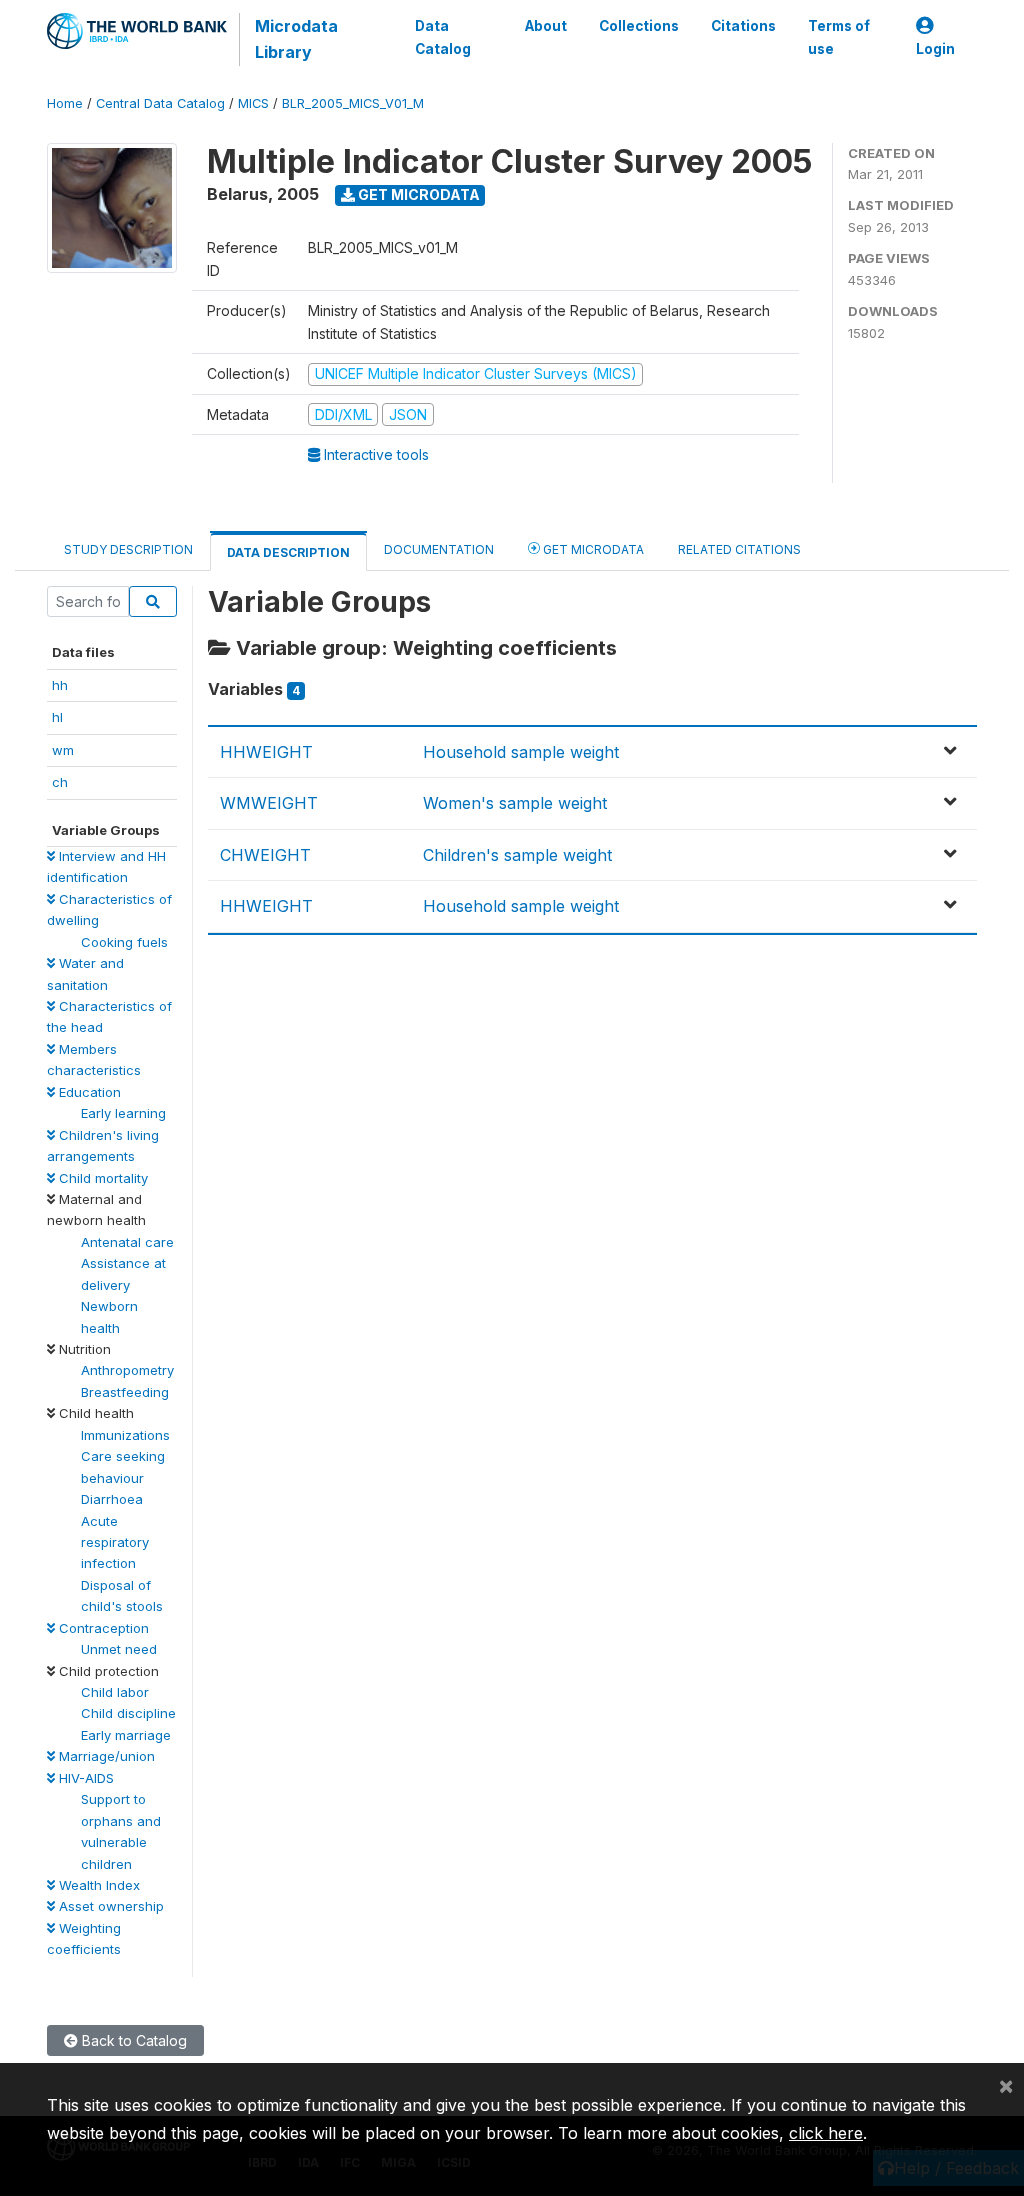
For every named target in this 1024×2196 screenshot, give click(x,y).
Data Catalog (443, 37)
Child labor (115, 1692)
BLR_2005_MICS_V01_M (353, 103)
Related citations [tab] (739, 549)
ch (60, 782)
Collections (639, 26)
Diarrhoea (112, 1499)
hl (57, 717)
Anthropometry (127, 1370)
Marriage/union (105, 1756)
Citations (743, 26)
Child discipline (128, 1713)
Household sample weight (521, 752)
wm (63, 750)
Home (65, 103)
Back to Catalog (132, 2040)
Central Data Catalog (160, 103)
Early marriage (126, 1735)
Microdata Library (296, 39)
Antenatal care (127, 1242)
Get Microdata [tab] (592, 549)
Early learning (123, 1113)
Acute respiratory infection (115, 1542)
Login (935, 49)
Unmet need (119, 1649)
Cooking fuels (124, 942)
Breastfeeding (125, 1392)
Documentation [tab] (439, 549)
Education (88, 1092)
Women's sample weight (515, 803)
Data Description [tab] (288, 552)
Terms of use (839, 37)
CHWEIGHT (265, 855)
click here (826, 2133)
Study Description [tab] (128, 549)
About (546, 26)
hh (60, 685)
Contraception (102, 1628)
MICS (253, 103)
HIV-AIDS (84, 1778)
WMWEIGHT (269, 803)
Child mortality (101, 1178)
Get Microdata (417, 194)
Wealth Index (97, 1885)
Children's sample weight (517, 855)
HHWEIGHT (266, 752)
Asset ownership (109, 1906)
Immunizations (125, 1435)
